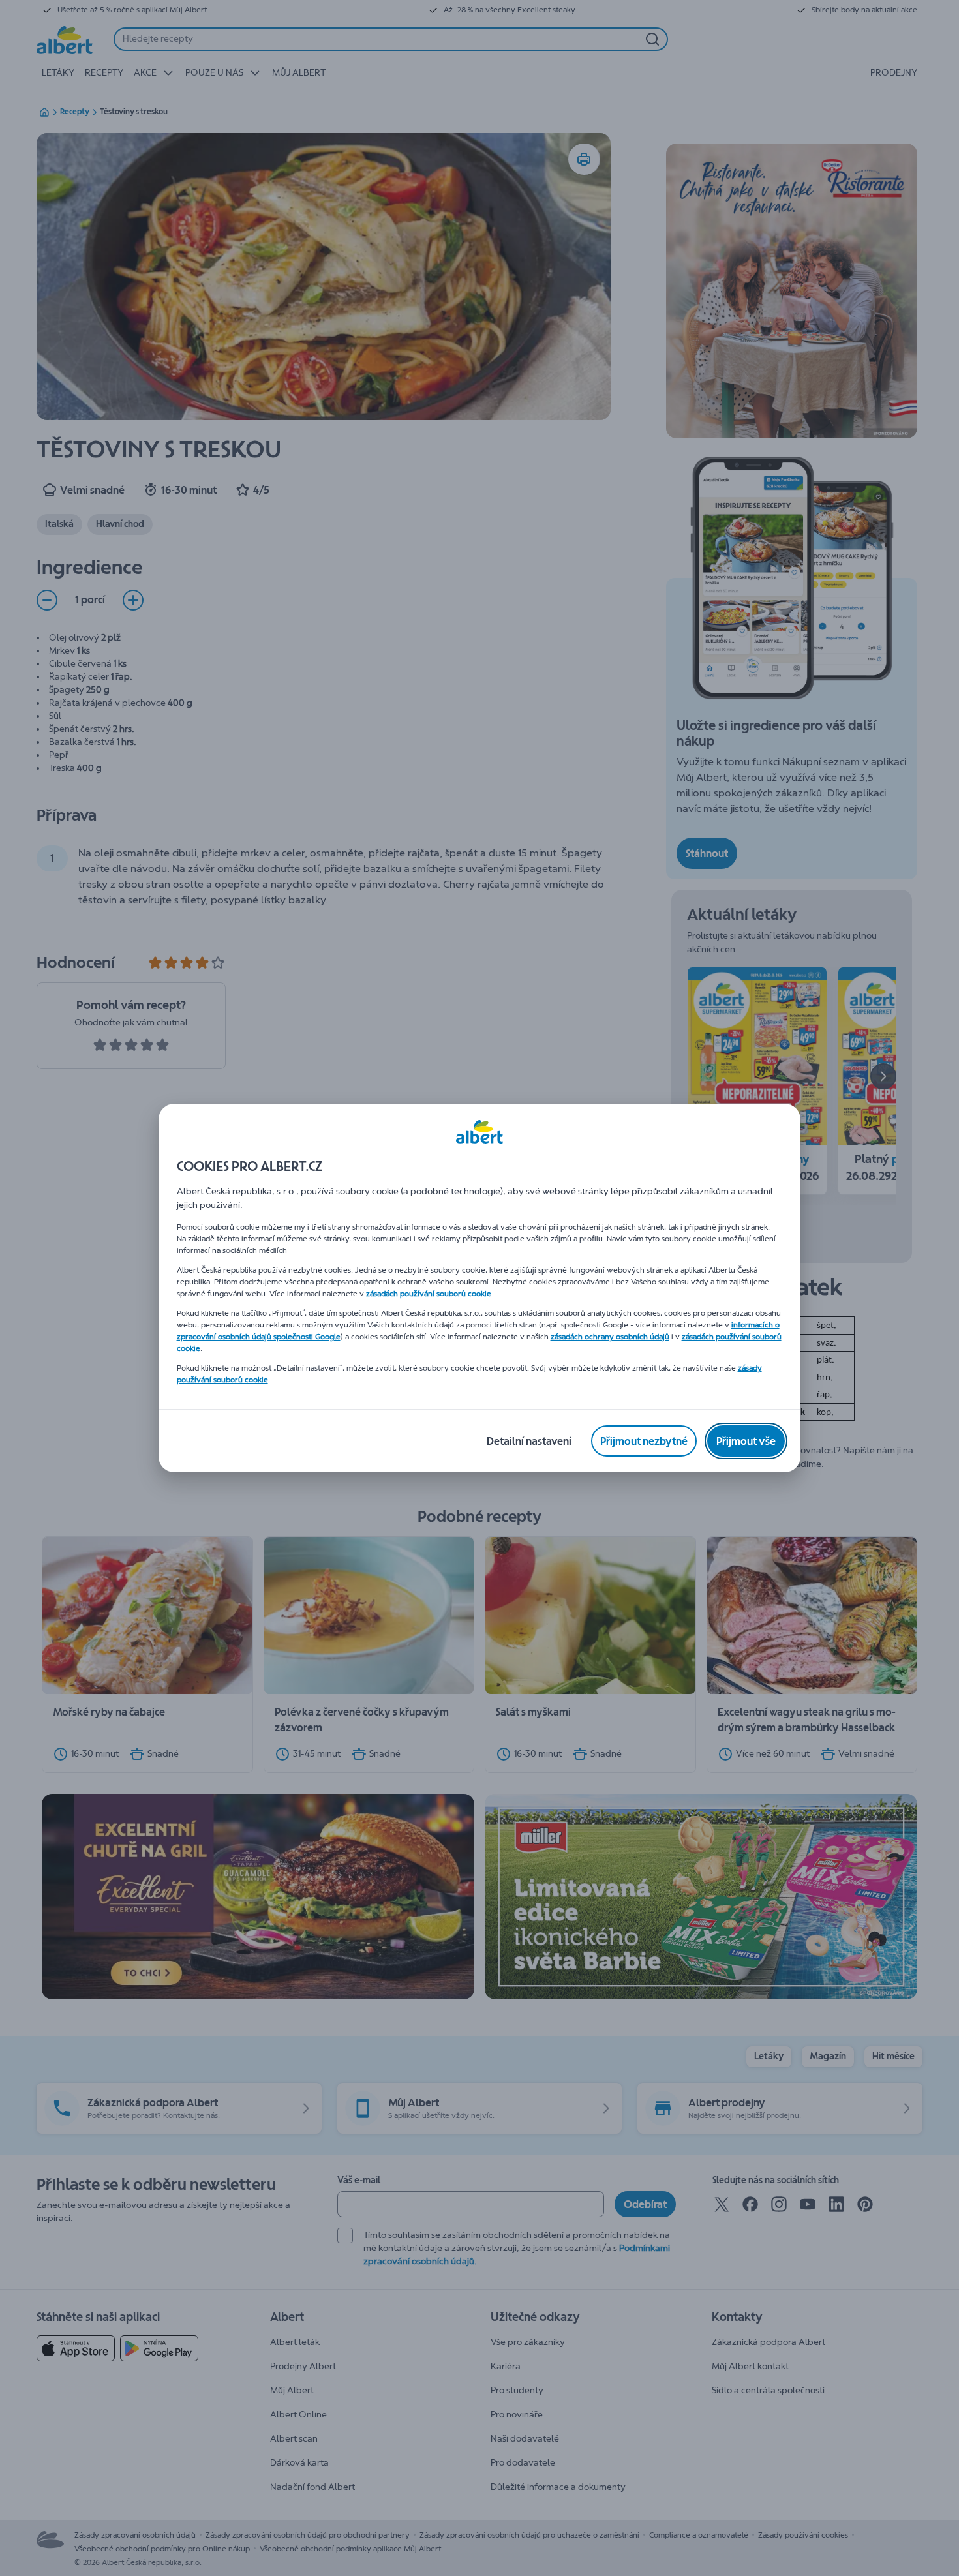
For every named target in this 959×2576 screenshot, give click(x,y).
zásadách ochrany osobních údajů (610, 1337)
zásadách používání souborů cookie (429, 1294)
